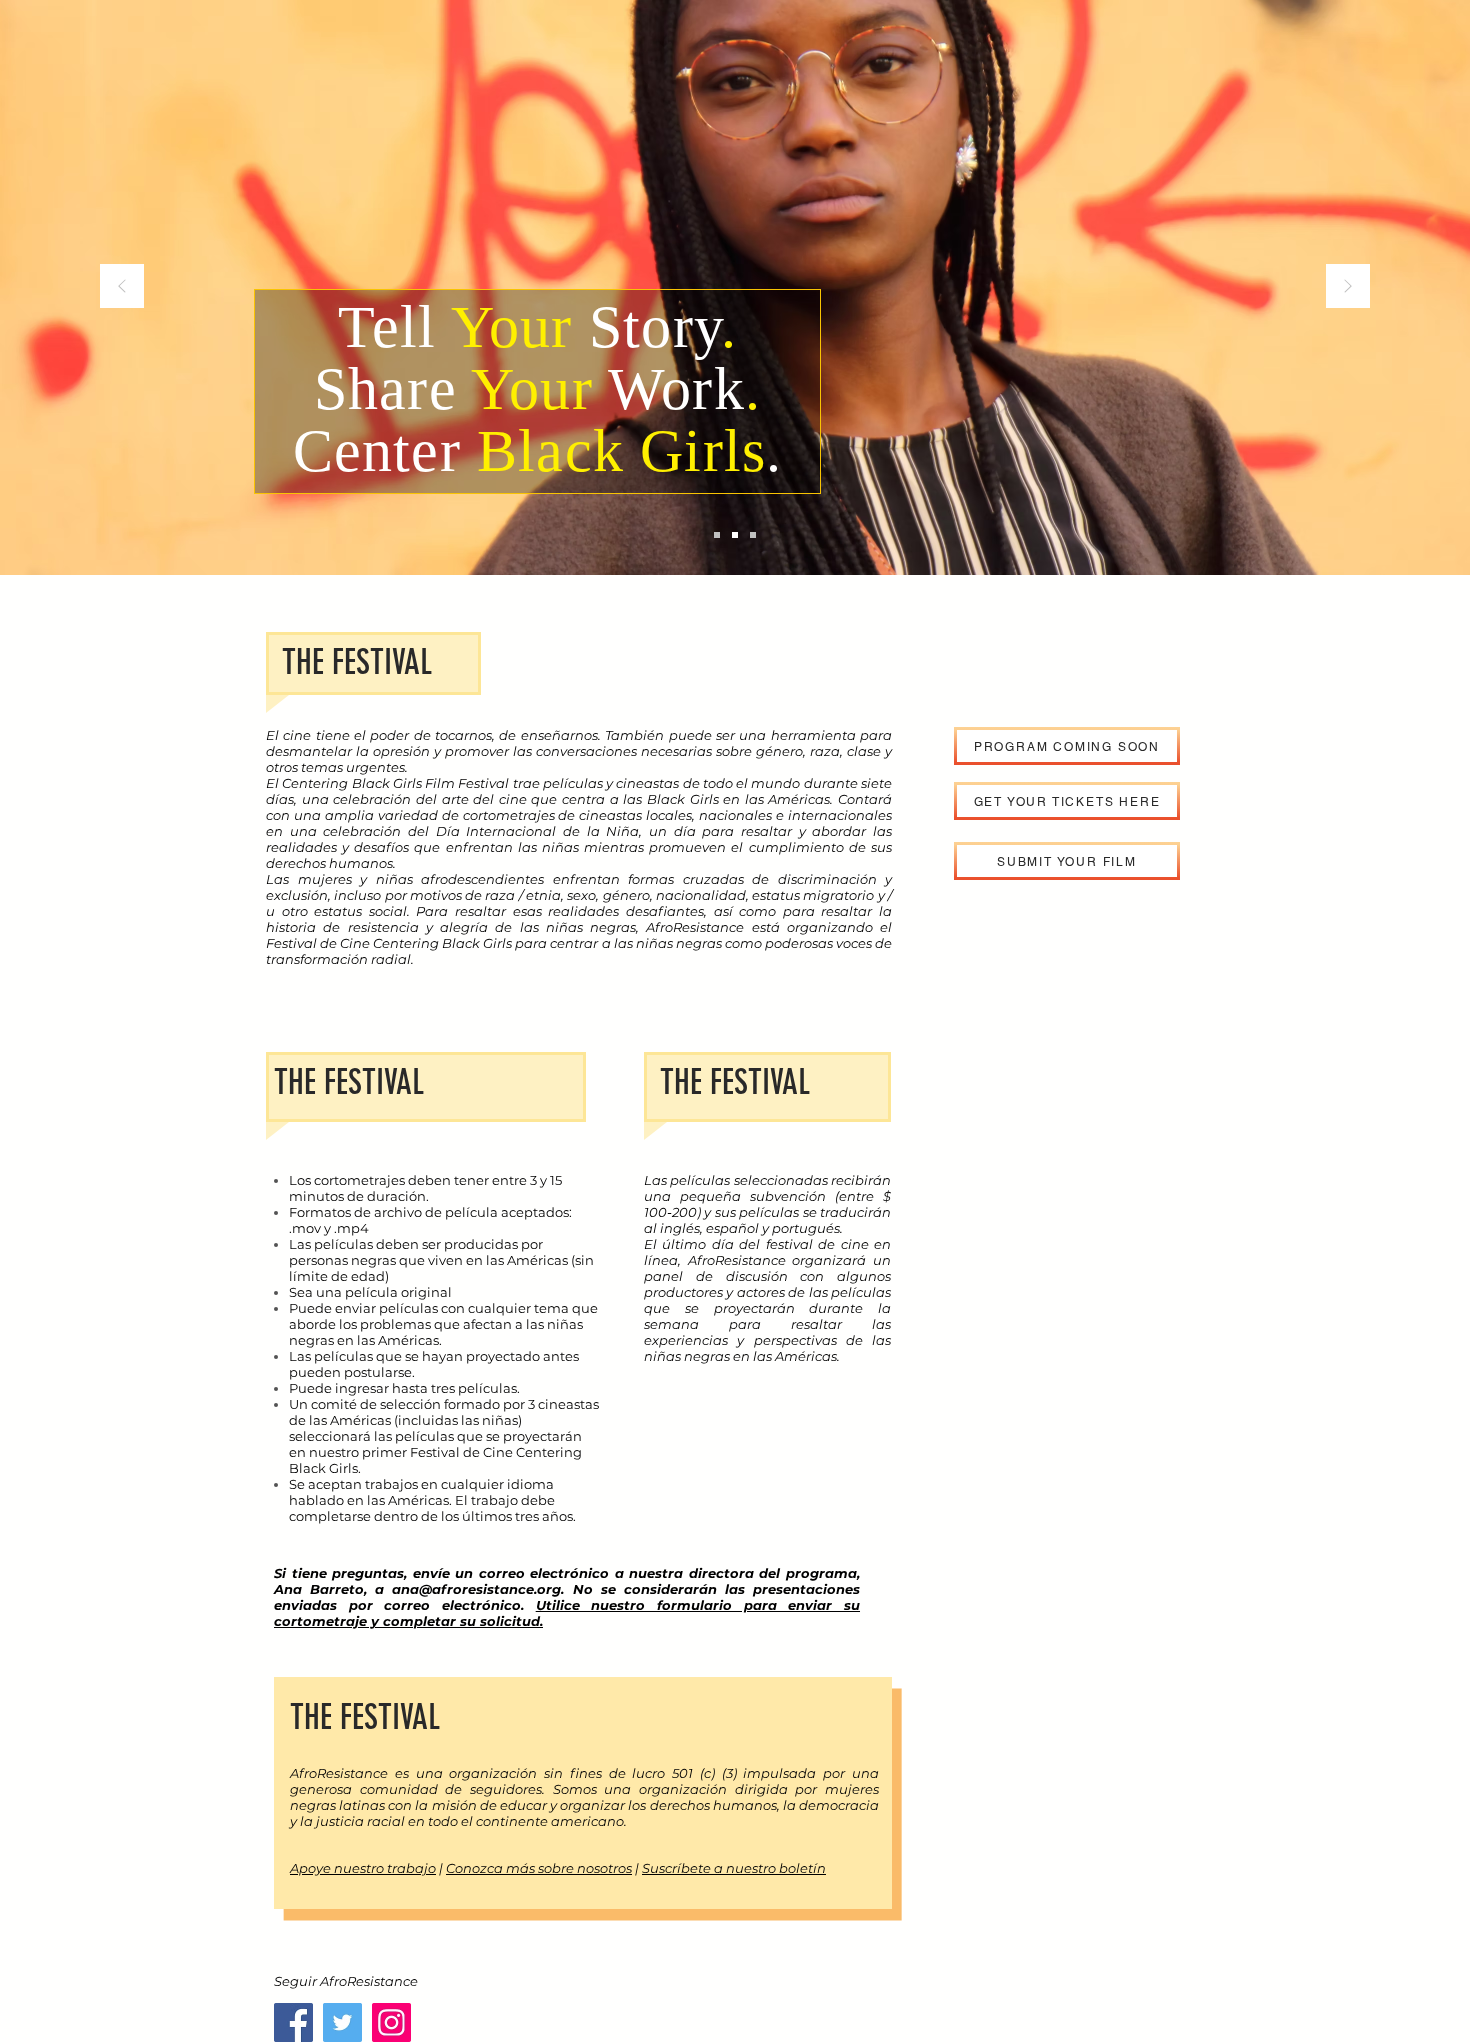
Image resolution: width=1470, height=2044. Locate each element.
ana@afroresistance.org (476, 1589)
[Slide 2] (735, 535)
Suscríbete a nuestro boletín (734, 1868)
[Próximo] (1348, 287)
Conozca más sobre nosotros (539, 1868)
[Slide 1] (717, 535)
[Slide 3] (753, 535)
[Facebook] (293, 2022)
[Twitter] (342, 2022)
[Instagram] (391, 2022)
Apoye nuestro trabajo (363, 1868)
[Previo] (122, 287)
